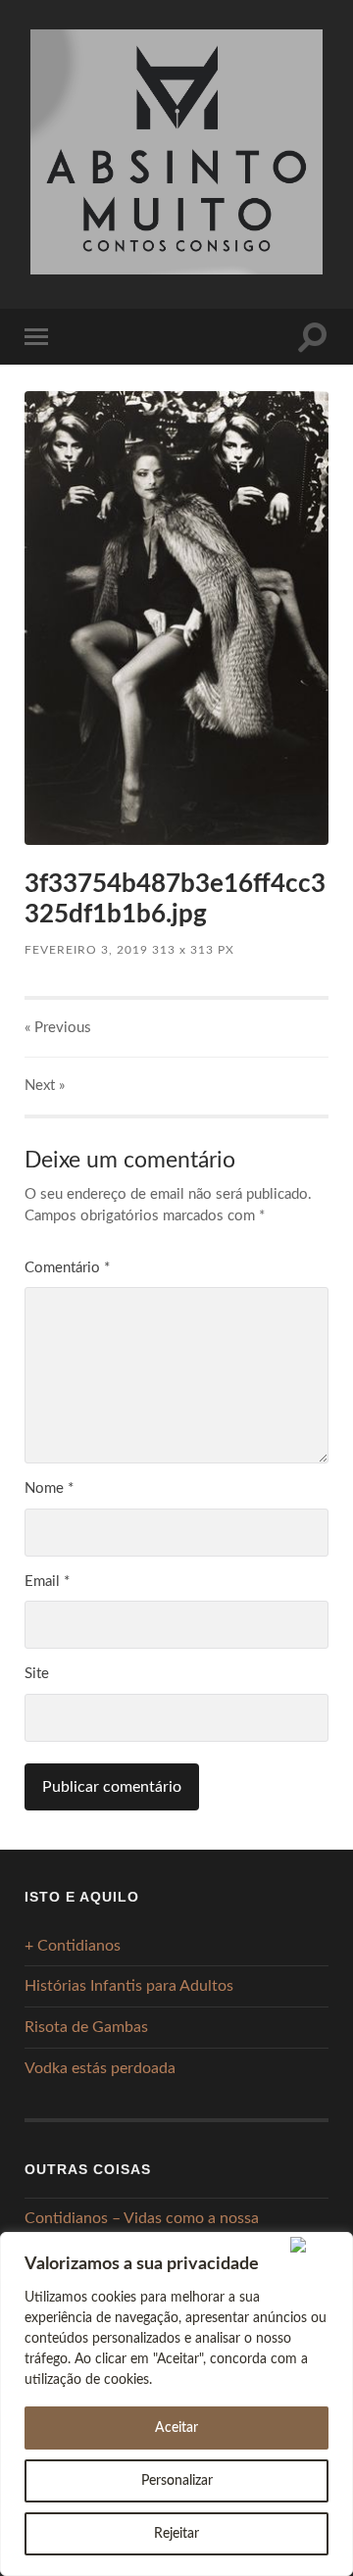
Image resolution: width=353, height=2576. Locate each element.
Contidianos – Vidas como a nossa (142, 2218)
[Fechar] (317, 2245)
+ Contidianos (73, 1946)
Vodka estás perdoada (100, 2068)
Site (37, 1674)
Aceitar (176, 2428)
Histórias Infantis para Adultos (129, 1986)
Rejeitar (176, 2534)
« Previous (58, 1028)
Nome (49, 1488)
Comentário (67, 1268)
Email (47, 1582)
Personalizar (177, 2481)
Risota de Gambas (86, 2027)
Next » (45, 1086)
